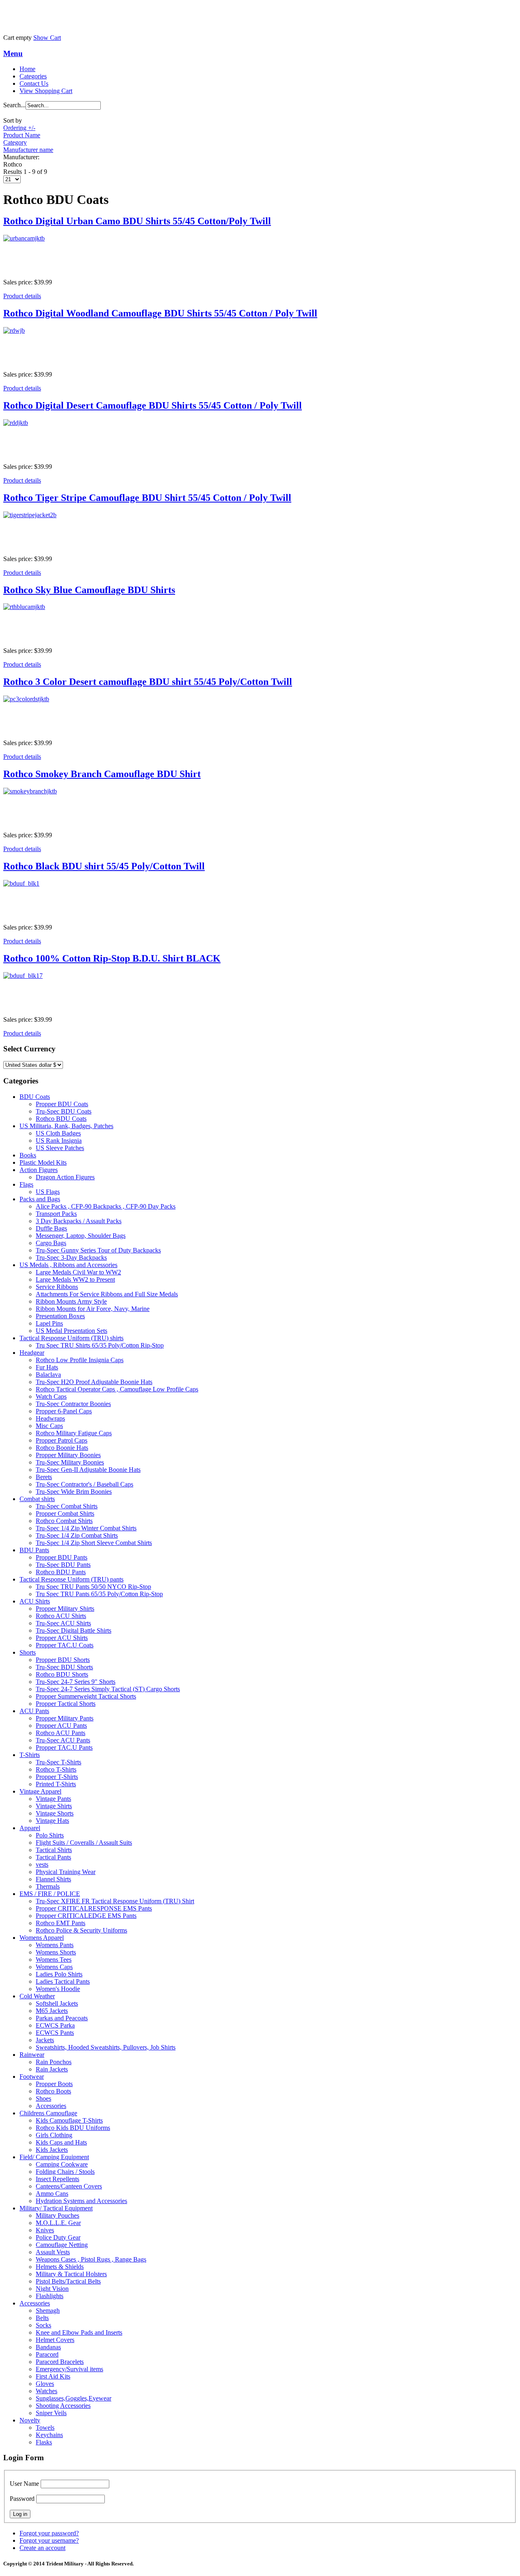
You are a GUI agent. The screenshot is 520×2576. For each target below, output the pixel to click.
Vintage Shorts (55, 1813)
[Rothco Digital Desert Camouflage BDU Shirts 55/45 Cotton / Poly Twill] (260, 438)
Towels (45, 2428)
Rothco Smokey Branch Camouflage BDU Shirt (102, 774)
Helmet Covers (55, 2340)
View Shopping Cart (46, 91)
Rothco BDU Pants (61, 1572)
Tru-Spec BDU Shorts (64, 1667)
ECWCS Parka (55, 2025)
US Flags (48, 1192)
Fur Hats (47, 1367)
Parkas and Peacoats (62, 2018)
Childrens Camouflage (48, 2113)
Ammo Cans (52, 2194)
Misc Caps (49, 1426)
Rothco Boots (53, 2091)
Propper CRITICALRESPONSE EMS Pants (94, 1908)
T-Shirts (30, 1755)
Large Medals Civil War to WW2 (78, 1272)
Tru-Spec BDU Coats (64, 1111)
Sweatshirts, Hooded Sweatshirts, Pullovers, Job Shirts (106, 2047)
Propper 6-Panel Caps (64, 1411)
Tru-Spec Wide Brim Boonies (74, 1492)
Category (15, 142)
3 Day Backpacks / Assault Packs (79, 1221)
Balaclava (48, 1375)
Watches (47, 2391)
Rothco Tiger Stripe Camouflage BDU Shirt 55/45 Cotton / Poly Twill (147, 498)
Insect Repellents (57, 2179)
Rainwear (32, 2055)
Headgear (32, 1353)
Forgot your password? (49, 2533)
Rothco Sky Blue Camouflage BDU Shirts (89, 590)
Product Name (22, 135)
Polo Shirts (50, 1835)
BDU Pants (34, 1550)
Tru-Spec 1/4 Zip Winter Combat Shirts (86, 1528)
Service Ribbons (57, 1287)
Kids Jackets (52, 2150)
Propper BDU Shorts (63, 1660)
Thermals (48, 1886)
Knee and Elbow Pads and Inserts (79, 2332)
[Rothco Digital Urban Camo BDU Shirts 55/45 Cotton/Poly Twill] (260, 253)
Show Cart (47, 38)
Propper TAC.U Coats (65, 1645)
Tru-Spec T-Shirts (58, 1762)
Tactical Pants (53, 1857)
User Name (24, 2484)
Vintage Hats (52, 1821)
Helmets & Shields (60, 2267)
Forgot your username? (49, 2540)
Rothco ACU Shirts (61, 1616)
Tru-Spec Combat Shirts (67, 1506)
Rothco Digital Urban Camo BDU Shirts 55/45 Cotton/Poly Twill (137, 221)
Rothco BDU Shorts (62, 1674)
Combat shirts (37, 1499)
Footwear (32, 2077)
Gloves (45, 2384)
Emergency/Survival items (69, 2369)
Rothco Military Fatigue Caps (74, 1433)
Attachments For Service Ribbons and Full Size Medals (107, 1294)
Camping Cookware (62, 2164)
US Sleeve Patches (60, 1148)
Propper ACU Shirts (62, 1638)
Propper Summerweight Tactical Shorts (86, 1696)
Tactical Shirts (54, 1850)
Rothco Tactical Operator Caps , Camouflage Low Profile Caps (117, 1389)
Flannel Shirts (53, 1879)
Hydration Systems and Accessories (81, 2201)
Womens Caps (54, 1967)
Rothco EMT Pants (61, 1923)
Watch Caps (51, 1396)
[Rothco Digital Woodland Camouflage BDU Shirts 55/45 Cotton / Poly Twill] (260, 345)
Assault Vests (53, 2252)
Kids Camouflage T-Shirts (69, 2120)
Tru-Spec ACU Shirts (63, 1623)
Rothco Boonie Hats (62, 1448)
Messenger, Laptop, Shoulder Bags (81, 1236)
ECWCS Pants (55, 2033)
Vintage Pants (53, 1799)
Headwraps (50, 1418)
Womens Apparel (42, 1938)
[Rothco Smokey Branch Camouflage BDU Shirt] (260, 806)
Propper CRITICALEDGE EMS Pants (86, 1916)
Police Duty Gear (58, 2237)
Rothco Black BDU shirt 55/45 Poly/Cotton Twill (104, 866)
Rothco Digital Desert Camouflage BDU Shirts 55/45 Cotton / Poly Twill (153, 405)
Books (28, 1155)
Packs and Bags (40, 1199)
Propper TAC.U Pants (64, 1747)
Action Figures (39, 1170)
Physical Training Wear (66, 1872)
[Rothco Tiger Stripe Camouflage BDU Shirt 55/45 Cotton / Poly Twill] (260, 530)
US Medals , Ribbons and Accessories (68, 1265)
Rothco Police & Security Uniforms (81, 1930)
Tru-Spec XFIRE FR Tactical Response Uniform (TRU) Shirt (115, 1901)
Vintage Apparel (40, 1791)
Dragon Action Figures (65, 1177)
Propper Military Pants (65, 1718)
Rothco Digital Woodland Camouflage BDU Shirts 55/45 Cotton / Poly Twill (160, 313)
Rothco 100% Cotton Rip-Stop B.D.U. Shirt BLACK (112, 958)
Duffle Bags (51, 1228)
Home (27, 69)
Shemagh (48, 2311)
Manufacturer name (28, 150)
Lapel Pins (49, 1323)
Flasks (44, 2442)
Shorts (28, 1652)
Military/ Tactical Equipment (56, 2208)
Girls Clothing (54, 2135)
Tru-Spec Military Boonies (70, 1462)
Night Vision (52, 2289)
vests (42, 1864)
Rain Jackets (52, 2069)
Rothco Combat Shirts (64, 1521)
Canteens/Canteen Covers (69, 2186)
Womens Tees (54, 1960)
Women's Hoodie (58, 1989)
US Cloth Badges (58, 1133)
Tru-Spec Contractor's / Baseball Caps (84, 1484)
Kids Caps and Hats (61, 2142)
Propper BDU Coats (62, 1104)
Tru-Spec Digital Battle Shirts (74, 1630)
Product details (22, 296)
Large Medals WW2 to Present (75, 1279)
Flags (26, 1184)
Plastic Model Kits (43, 1162)
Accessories (51, 2106)
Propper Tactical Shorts (66, 1704)
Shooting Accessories (63, 2406)
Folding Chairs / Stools (65, 2172)
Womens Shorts (56, 1952)
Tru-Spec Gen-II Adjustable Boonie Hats (88, 1470)
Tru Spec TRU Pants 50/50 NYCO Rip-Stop (93, 1587)
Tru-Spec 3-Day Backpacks (71, 1258)
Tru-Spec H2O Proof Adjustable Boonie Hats (94, 1382)
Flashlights (50, 2296)
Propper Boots (54, 2084)
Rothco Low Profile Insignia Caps (80, 1360)
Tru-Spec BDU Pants (63, 1565)
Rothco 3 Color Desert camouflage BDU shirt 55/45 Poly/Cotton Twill (148, 682)
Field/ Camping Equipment (54, 2157)
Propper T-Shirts (57, 1777)
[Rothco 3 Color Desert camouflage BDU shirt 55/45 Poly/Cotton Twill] (260, 714)
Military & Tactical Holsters (71, 2274)
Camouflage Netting (62, 2245)
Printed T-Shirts (56, 1784)
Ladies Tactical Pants (63, 1981)
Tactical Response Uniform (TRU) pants (71, 1579)
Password (22, 2499)
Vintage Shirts (54, 1806)
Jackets (45, 2040)
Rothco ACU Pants (61, 1733)
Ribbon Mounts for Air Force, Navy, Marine (93, 1309)
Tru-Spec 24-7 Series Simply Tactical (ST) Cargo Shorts (108, 1689)
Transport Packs (56, 1214)
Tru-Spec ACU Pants (63, 1740)
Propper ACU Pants (61, 1726)
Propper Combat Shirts (65, 1513)
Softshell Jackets (57, 2003)
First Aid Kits (53, 2376)
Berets (44, 1477)
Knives (45, 2230)
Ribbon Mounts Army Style (71, 1301)
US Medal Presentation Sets (71, 1331)
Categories (33, 76)
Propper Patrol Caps (62, 1440)
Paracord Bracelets (60, 2362)
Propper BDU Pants (62, 1557)
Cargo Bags (51, 1243)
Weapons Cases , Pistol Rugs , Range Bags (91, 2259)
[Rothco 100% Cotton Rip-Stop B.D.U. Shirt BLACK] (260, 990)
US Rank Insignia (59, 1141)
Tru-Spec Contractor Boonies (73, 1404)
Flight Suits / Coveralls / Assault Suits (84, 1843)
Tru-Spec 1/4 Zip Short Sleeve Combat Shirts (94, 1543)
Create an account (42, 2548)
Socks (43, 2325)
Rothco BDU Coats (61, 1119)
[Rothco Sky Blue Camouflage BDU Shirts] (260, 622)
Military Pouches (57, 2215)
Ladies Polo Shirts (59, 1974)
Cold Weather (37, 1996)
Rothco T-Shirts (56, 1769)
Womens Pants (55, 1945)
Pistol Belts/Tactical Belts (68, 2281)
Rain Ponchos (54, 2062)
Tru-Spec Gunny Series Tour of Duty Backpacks (98, 1250)
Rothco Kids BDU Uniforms (73, 2128)
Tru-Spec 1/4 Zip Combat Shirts (77, 1535)
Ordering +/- (19, 128)
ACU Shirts (35, 1601)
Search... (14, 105)
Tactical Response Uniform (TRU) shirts (71, 1338)
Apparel (30, 1828)
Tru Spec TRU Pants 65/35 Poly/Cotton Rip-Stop (99, 1594)
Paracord (47, 2354)
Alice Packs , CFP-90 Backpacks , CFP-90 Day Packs (106, 1206)
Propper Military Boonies (68, 1455)
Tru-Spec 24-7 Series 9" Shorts (76, 1682)
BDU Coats (35, 1097)
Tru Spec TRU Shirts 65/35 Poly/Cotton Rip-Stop (100, 1345)
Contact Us (34, 83)
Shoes (43, 2098)
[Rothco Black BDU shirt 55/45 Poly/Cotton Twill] (260, 898)
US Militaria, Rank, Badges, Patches (66, 1126)
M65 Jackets (52, 2011)
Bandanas (48, 2347)
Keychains (49, 2435)
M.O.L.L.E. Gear (58, 2223)
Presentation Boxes (60, 1316)
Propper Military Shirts (65, 1609)
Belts (42, 2318)
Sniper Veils (51, 2413)
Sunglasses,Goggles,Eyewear (74, 2398)
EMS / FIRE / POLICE (50, 1894)
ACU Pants (34, 1711)
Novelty (30, 2420)
